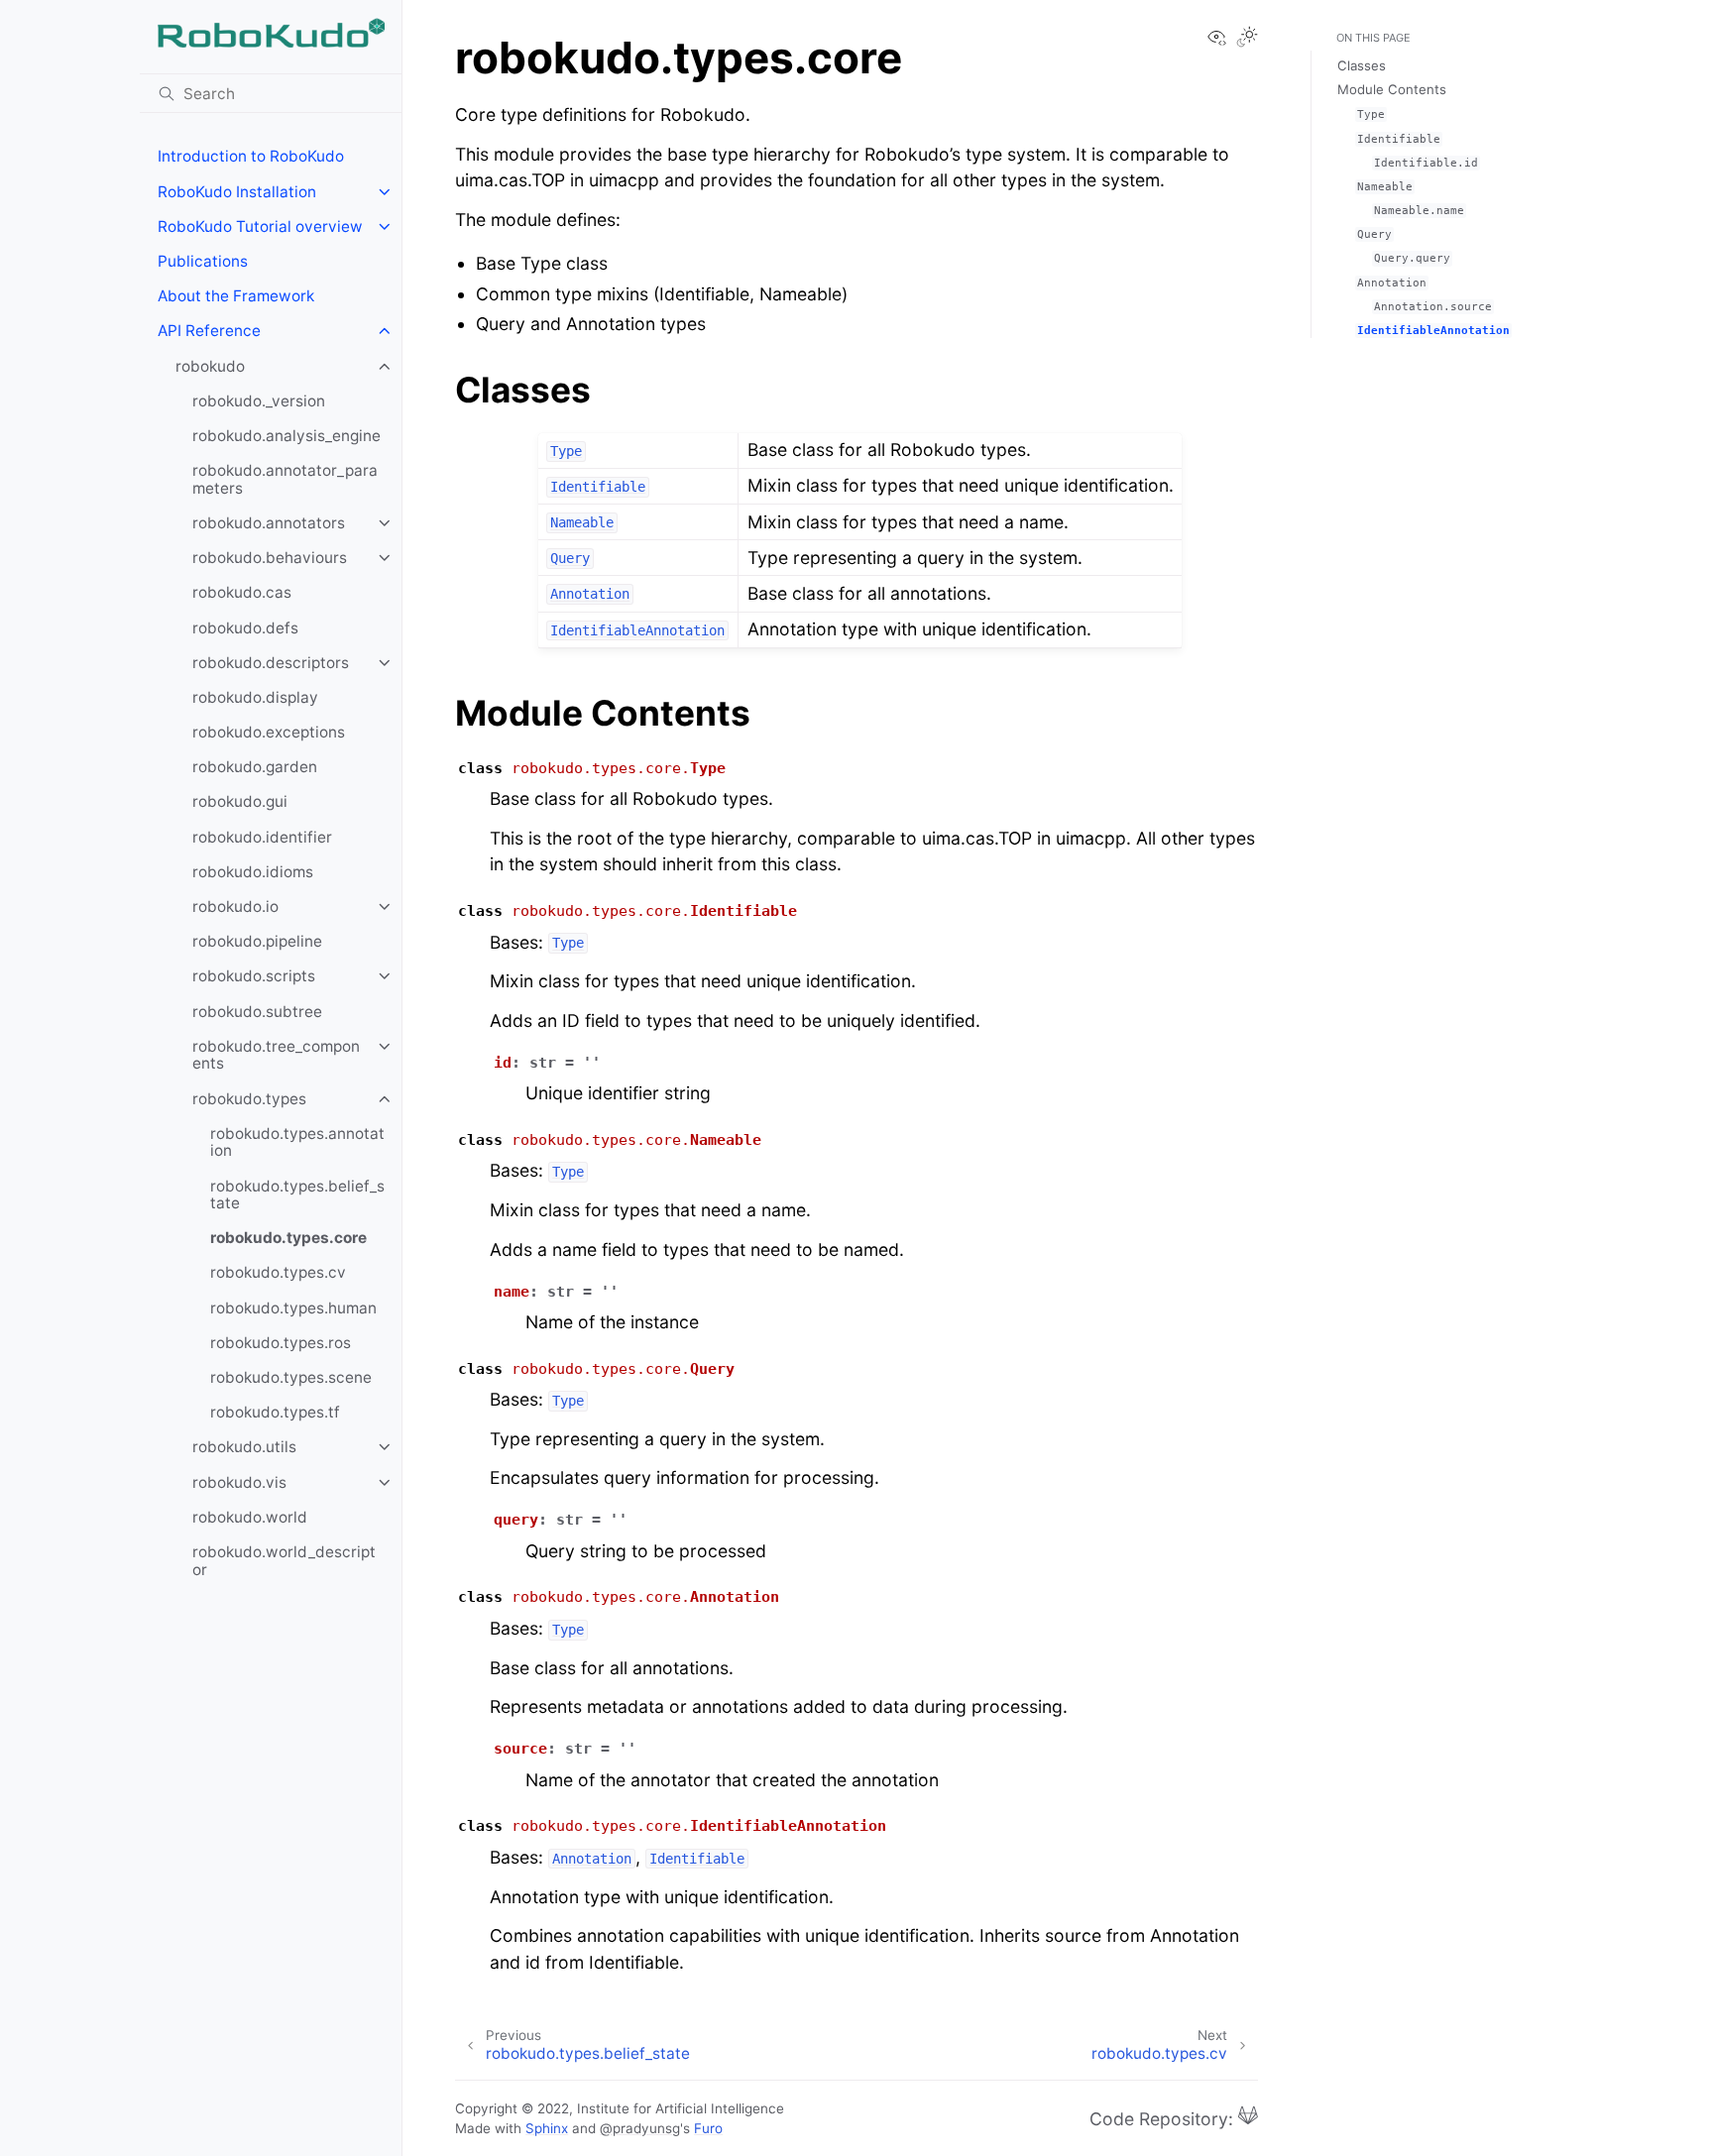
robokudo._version (259, 401)
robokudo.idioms (253, 872)
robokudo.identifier (262, 837)
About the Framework (236, 296)
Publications (203, 261)
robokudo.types (249, 1099)
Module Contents (1392, 89)
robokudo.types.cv (278, 1272)
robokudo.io (235, 907)
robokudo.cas (242, 592)
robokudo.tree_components (276, 1055)
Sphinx (547, 2128)
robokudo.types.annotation (297, 1142)
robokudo (210, 366)
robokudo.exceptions (269, 732)
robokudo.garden (255, 767)
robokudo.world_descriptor (284, 1561)
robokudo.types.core (288, 1238)
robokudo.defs (245, 628)
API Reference (209, 331)
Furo (708, 2128)
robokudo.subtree (257, 1012)
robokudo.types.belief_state (297, 1195)
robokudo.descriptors (271, 663)
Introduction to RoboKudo (251, 156)
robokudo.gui (240, 801)
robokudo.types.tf (275, 1412)
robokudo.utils (244, 1447)
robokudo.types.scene (291, 1377)
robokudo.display (255, 697)
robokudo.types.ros (281, 1343)
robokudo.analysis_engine (286, 436)
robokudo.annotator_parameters (285, 479)
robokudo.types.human (293, 1308)
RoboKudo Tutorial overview (260, 227)
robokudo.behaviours (270, 558)
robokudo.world (250, 1517)
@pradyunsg (640, 2128)
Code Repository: (1164, 2118)
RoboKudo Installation (237, 192)
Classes (1362, 65)
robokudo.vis (239, 1482)
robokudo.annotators (269, 523)
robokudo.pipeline (257, 941)
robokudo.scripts (254, 976)
